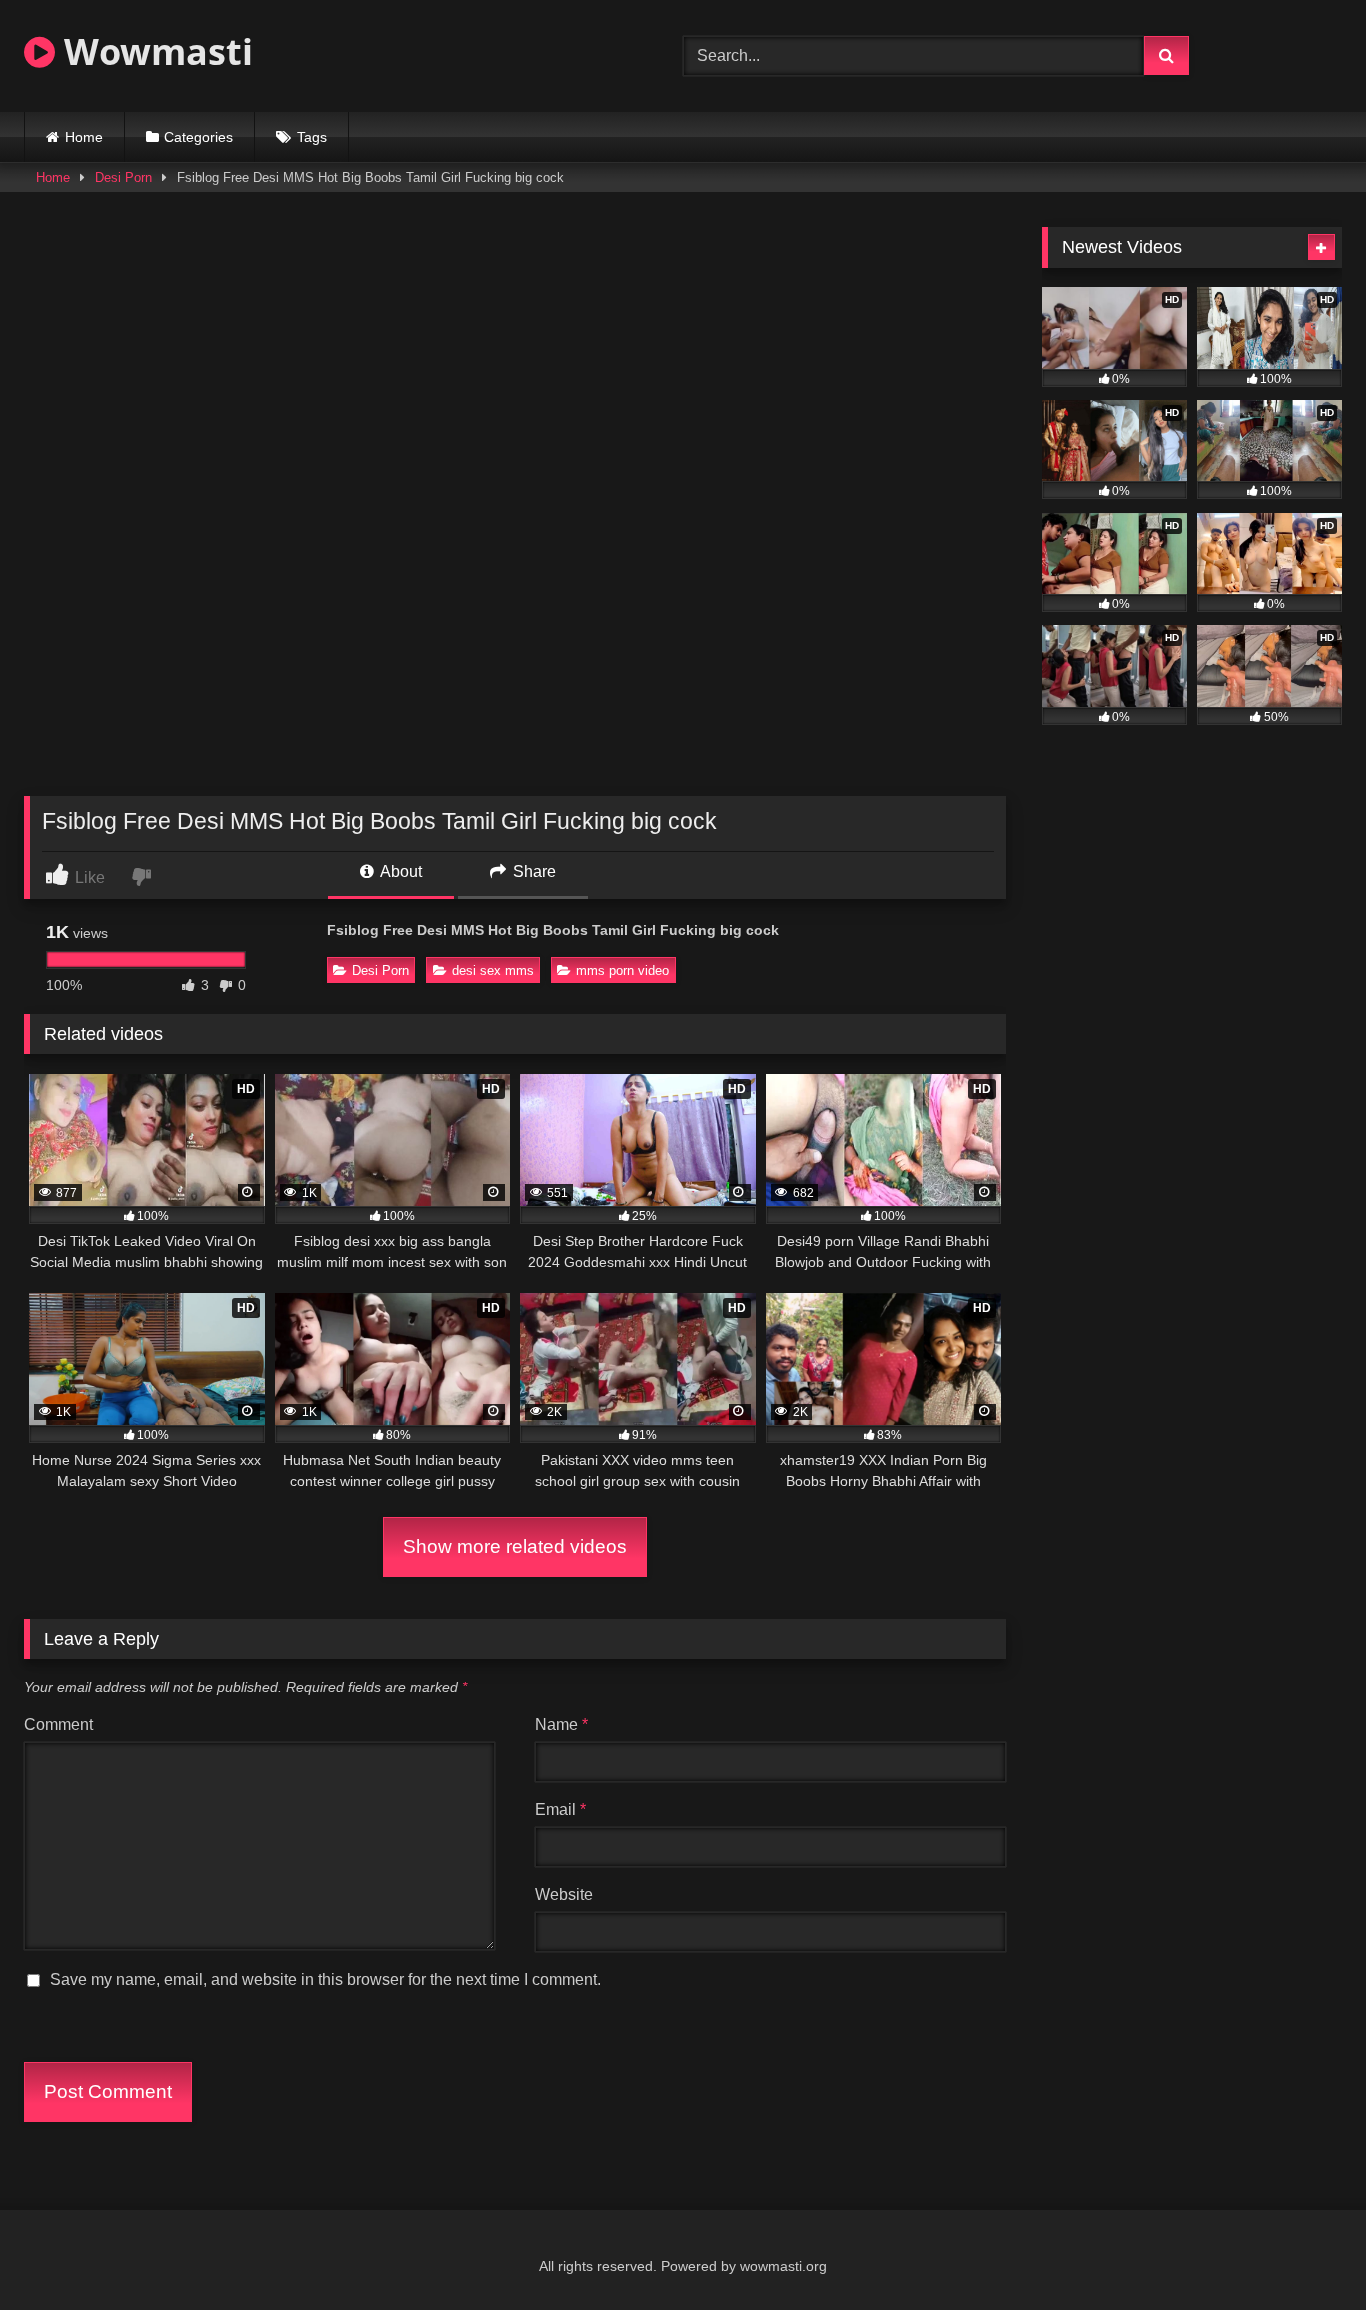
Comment (58, 1724)
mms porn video (622, 970)
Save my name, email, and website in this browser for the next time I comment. (325, 1979)
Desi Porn (123, 177)
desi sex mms (493, 970)
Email (560, 1809)
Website (564, 1894)
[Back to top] (1304, 2250)
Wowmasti (154, 51)
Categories (198, 137)
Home (84, 137)
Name (561, 1724)
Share (532, 871)
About (399, 871)
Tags (312, 137)
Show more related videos (515, 1546)
